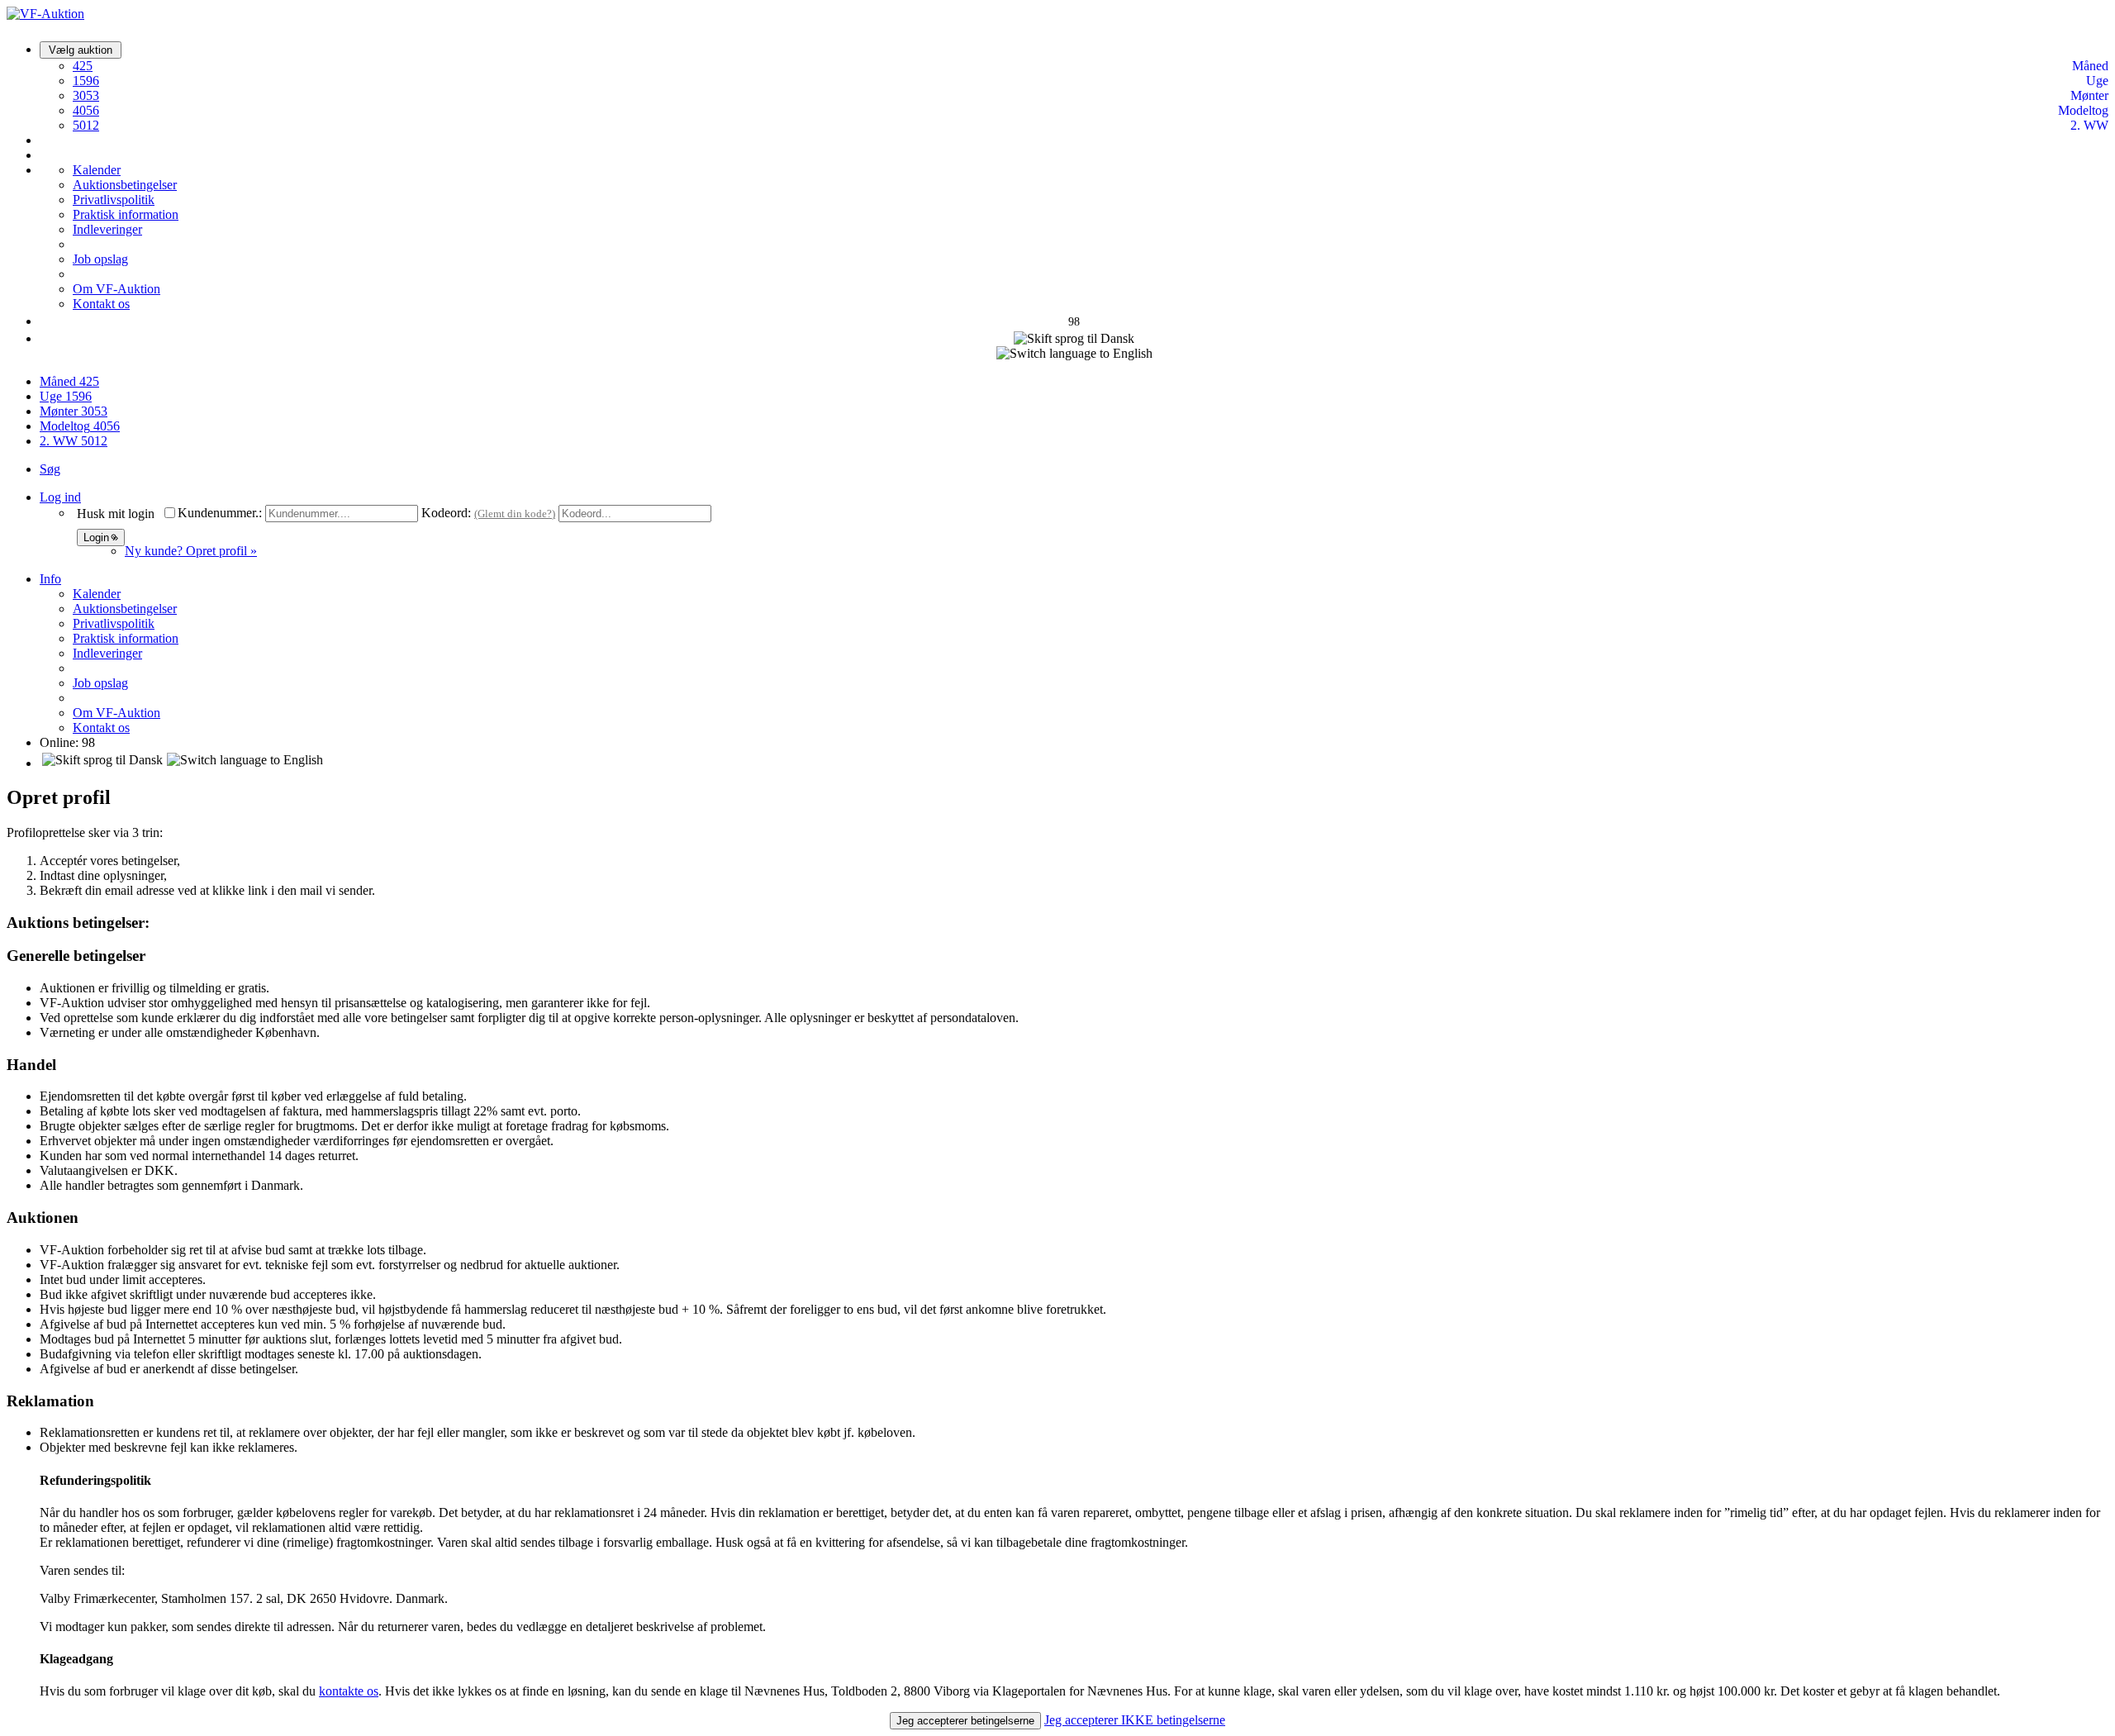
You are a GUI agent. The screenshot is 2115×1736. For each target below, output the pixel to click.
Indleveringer (107, 229)
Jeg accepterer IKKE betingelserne (1135, 1720)
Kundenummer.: (220, 513)
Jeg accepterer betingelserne (965, 1721)
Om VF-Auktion (116, 289)
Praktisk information (126, 214)
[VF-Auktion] (45, 14)
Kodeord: (446, 513)
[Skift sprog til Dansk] (1074, 339)
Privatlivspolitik (114, 200)
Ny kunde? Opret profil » (191, 551)
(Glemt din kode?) (515, 514)
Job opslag (100, 259)
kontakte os (349, 1691)
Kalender (97, 170)
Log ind (60, 497)
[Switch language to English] (1074, 354)
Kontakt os (101, 304)
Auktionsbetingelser (125, 185)
